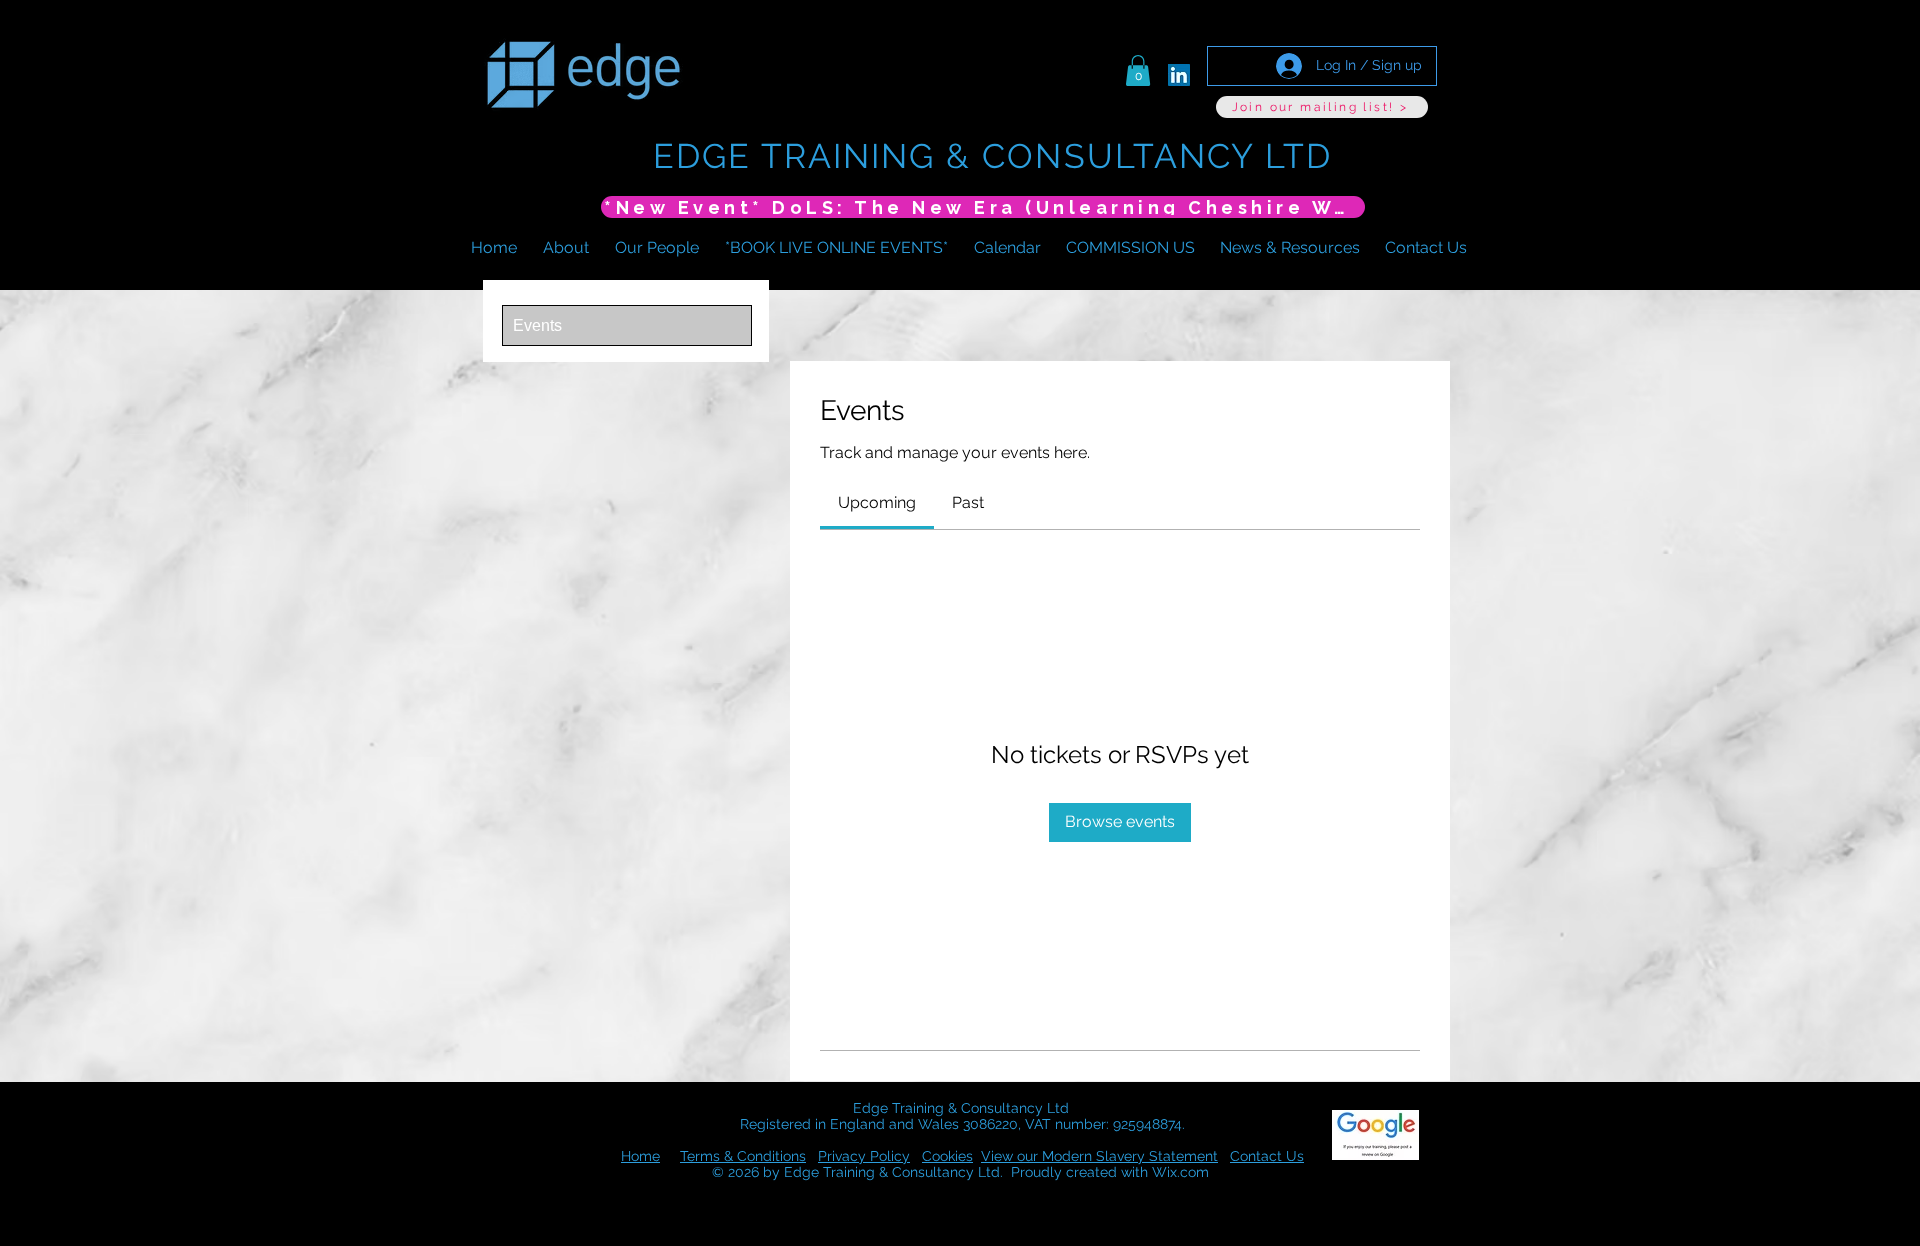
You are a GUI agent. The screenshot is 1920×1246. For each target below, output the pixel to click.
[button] (1138, 70)
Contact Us (1267, 1156)
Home (640, 1156)
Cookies (947, 1156)
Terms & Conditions (743, 1156)
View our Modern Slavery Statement (1099, 1156)
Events (537, 325)
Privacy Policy (864, 1156)
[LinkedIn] (1179, 75)
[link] (877, 502)
